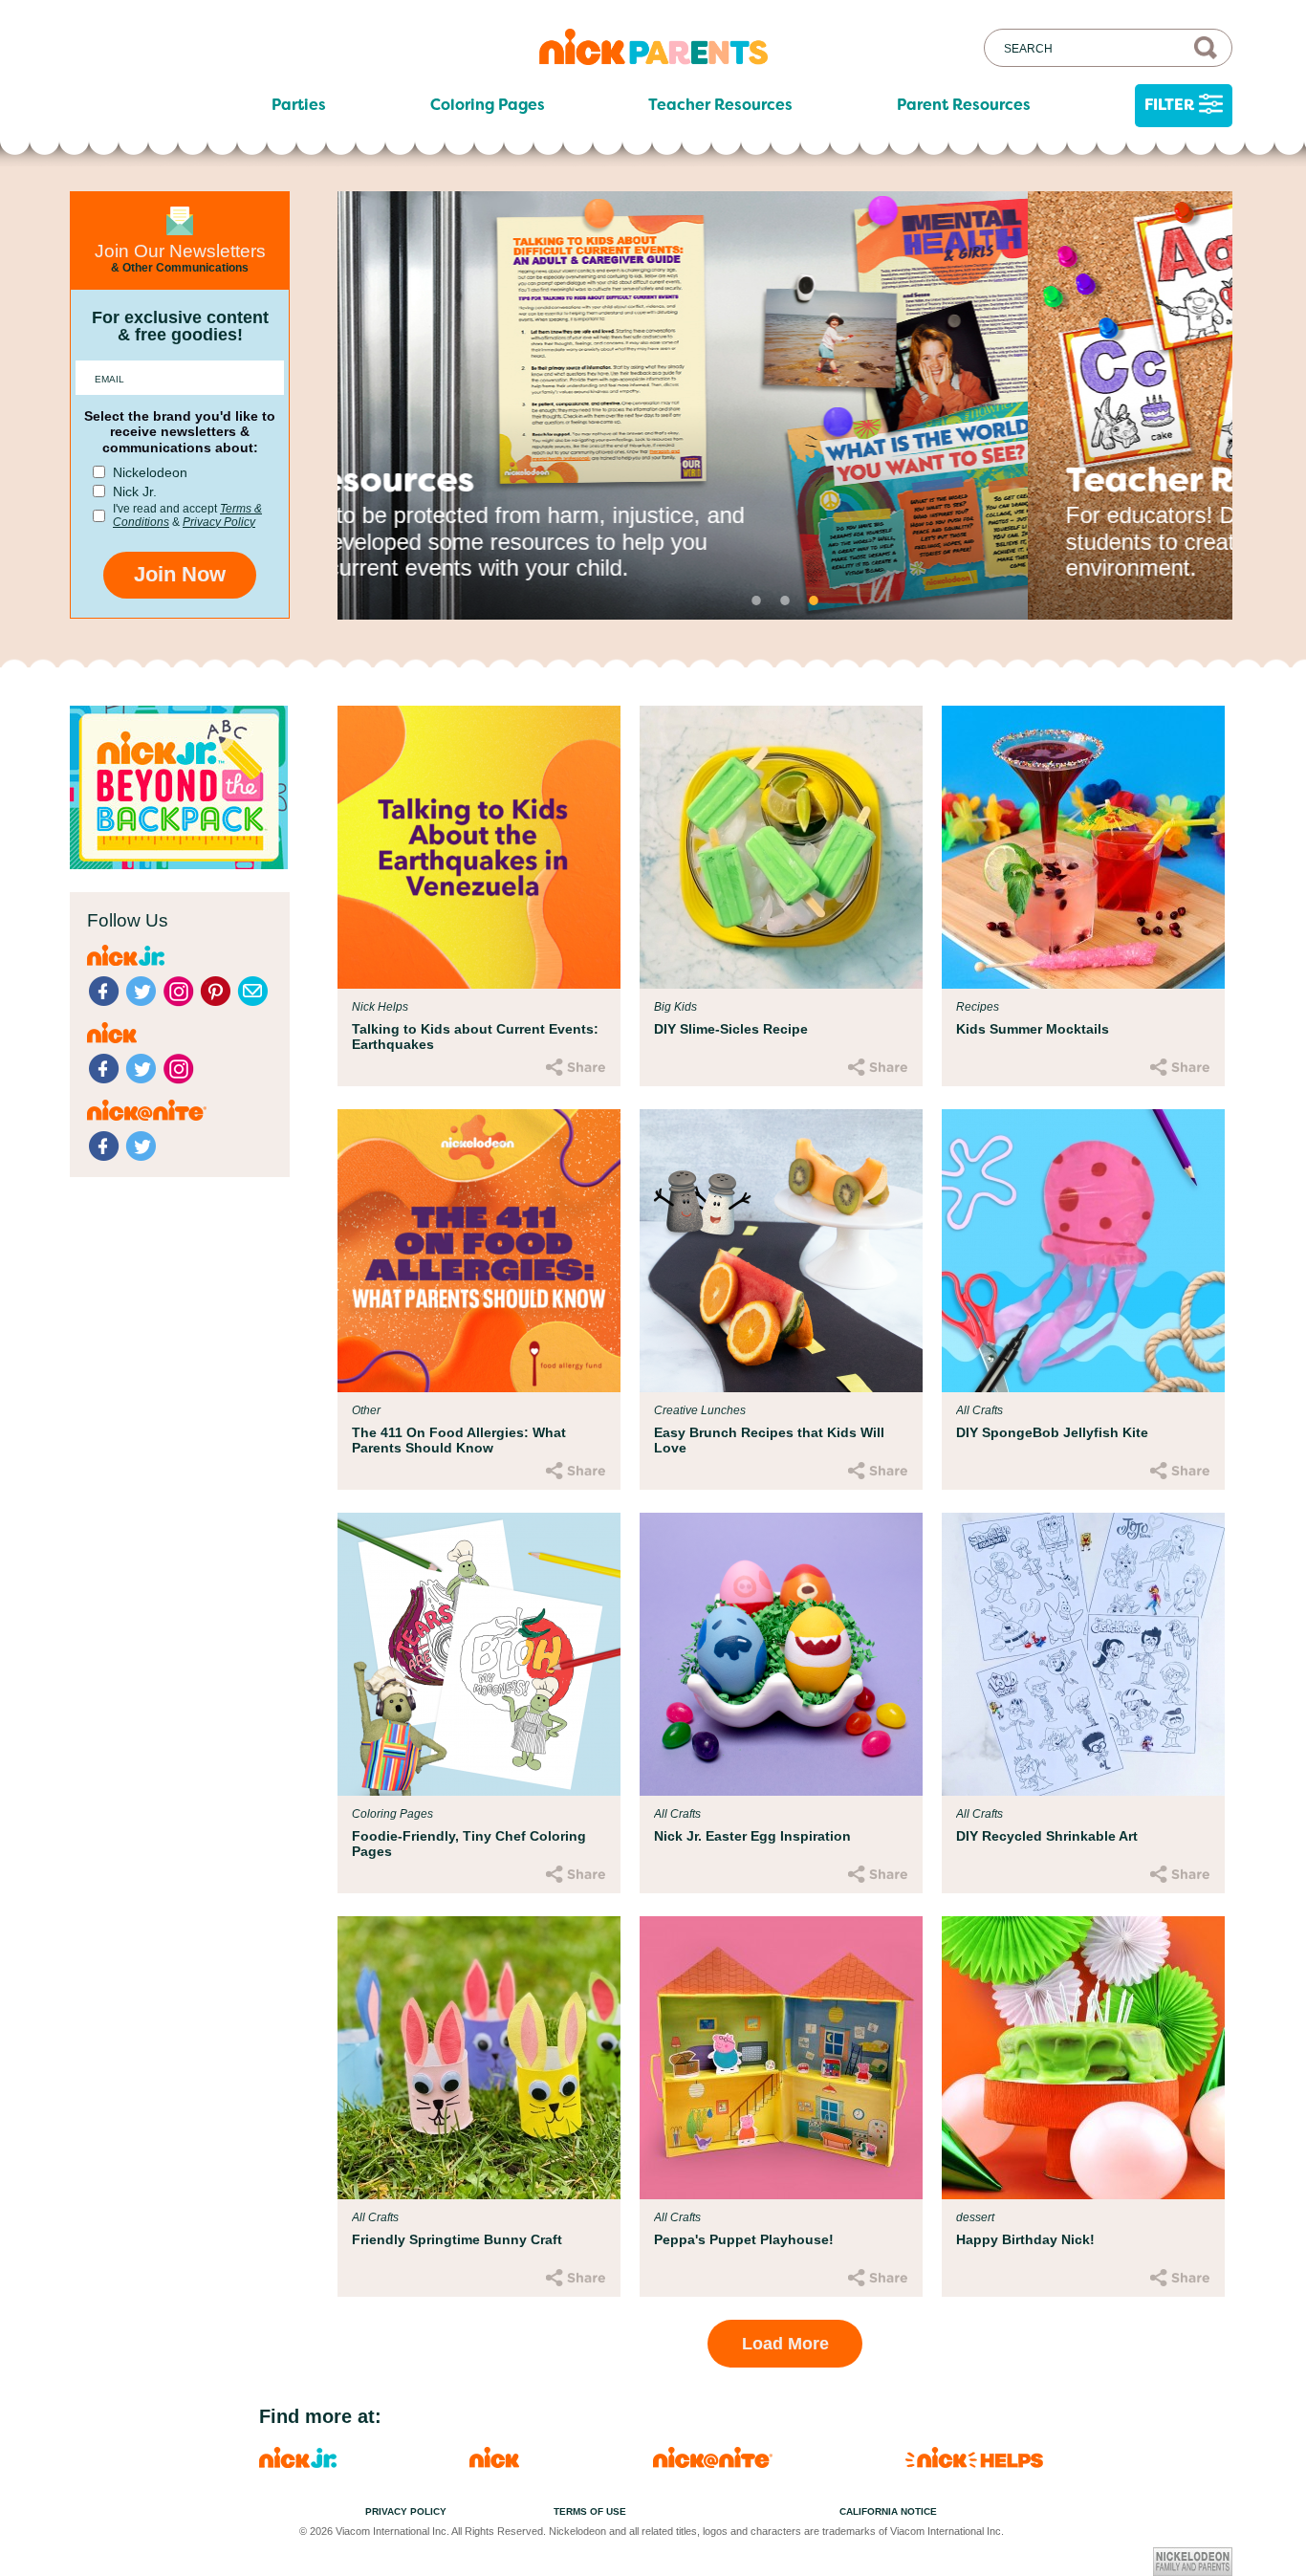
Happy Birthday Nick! (1025, 2239)
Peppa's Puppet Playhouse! (744, 2239)
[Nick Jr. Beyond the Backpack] (179, 864)
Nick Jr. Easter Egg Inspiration (752, 1836)
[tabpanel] (785, 405)
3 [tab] (814, 600)
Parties (299, 105)
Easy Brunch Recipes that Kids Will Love (769, 1440)
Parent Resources (964, 105)
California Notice (888, 2511)
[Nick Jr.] (298, 2463)
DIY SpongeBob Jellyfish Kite (1052, 1432)
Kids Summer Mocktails (1033, 1029)
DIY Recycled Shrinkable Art (1047, 1836)
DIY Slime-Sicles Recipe (731, 1029)
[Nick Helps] (974, 2463)
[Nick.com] (494, 2463)
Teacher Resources (720, 105)
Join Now (180, 574)
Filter (1169, 105)
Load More (785, 2344)
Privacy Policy (219, 522)
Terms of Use (590, 2511)
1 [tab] (756, 600)
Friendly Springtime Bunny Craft (457, 2239)
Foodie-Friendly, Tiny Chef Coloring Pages (469, 1844)
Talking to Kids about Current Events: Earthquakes (475, 1037)
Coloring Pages (488, 105)
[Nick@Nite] (713, 2463)
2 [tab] (785, 600)
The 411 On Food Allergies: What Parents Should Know (459, 1440)
